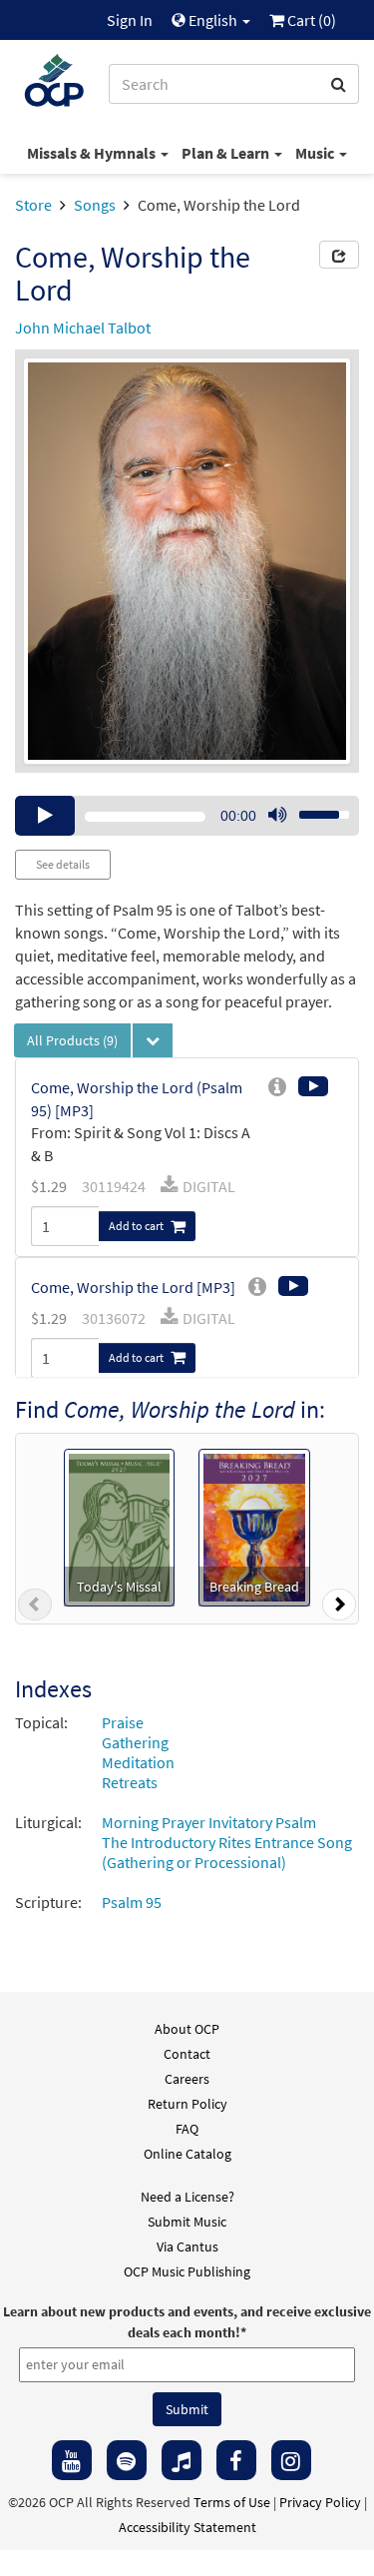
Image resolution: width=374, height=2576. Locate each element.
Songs (95, 205)
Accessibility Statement (187, 2527)
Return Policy (187, 2104)
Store (33, 205)
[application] (187, 816)
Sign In (130, 20)
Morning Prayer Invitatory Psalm (209, 1822)
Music (316, 153)
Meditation (138, 1762)
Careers (187, 2079)
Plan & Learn (227, 153)
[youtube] (72, 2460)
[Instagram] (291, 2460)
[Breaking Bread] (254, 1526)
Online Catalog (187, 2154)
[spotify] (127, 2460)
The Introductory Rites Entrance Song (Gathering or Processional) (227, 1852)
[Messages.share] (339, 255)
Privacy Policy (320, 2502)
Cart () (310, 20)
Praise (123, 1722)
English (213, 20)
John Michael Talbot (83, 327)
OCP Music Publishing (187, 2271)
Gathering (135, 1742)
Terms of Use (232, 2502)
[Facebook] (236, 2460)
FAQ (187, 2129)
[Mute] (277, 816)
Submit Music (187, 2222)
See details (63, 864)
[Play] (45, 816)
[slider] (313, 809)
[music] (182, 2460)
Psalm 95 (132, 1902)
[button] (35, 1609)
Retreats (130, 1782)
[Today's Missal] (119, 1526)
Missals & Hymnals (93, 153)
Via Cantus (187, 2247)
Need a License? (187, 2197)
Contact (187, 2054)
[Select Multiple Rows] (153, 1040)
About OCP (187, 2029)
